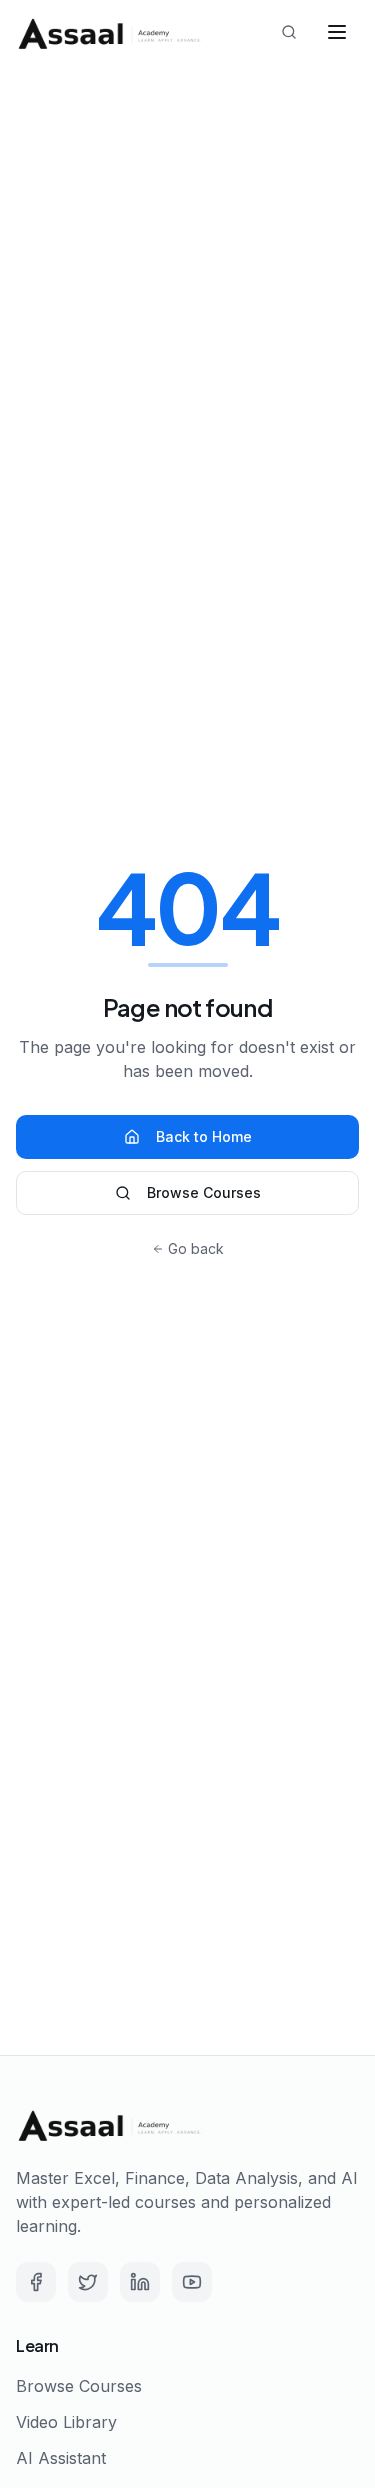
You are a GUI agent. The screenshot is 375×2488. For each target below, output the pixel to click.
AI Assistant (61, 2458)
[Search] (289, 32)
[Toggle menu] (337, 32)
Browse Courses (204, 1192)
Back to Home (204, 1136)
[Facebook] (36, 2282)
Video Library (66, 2422)
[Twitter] (88, 2282)
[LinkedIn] (140, 2282)
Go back (196, 1248)
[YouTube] (192, 2282)
